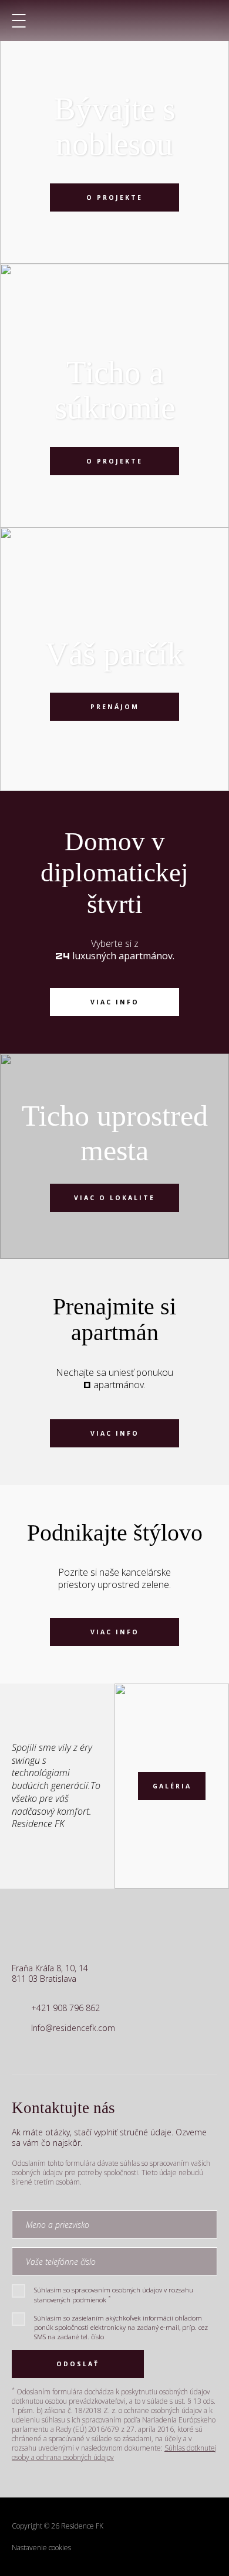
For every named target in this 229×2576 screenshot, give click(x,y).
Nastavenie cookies (41, 2548)
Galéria (172, 1786)
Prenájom (115, 707)
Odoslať (78, 2364)
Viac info (115, 1002)
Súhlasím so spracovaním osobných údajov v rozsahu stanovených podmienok (114, 2294)
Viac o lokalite (114, 1198)
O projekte (114, 197)
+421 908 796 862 (65, 2008)
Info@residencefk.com (73, 2028)
